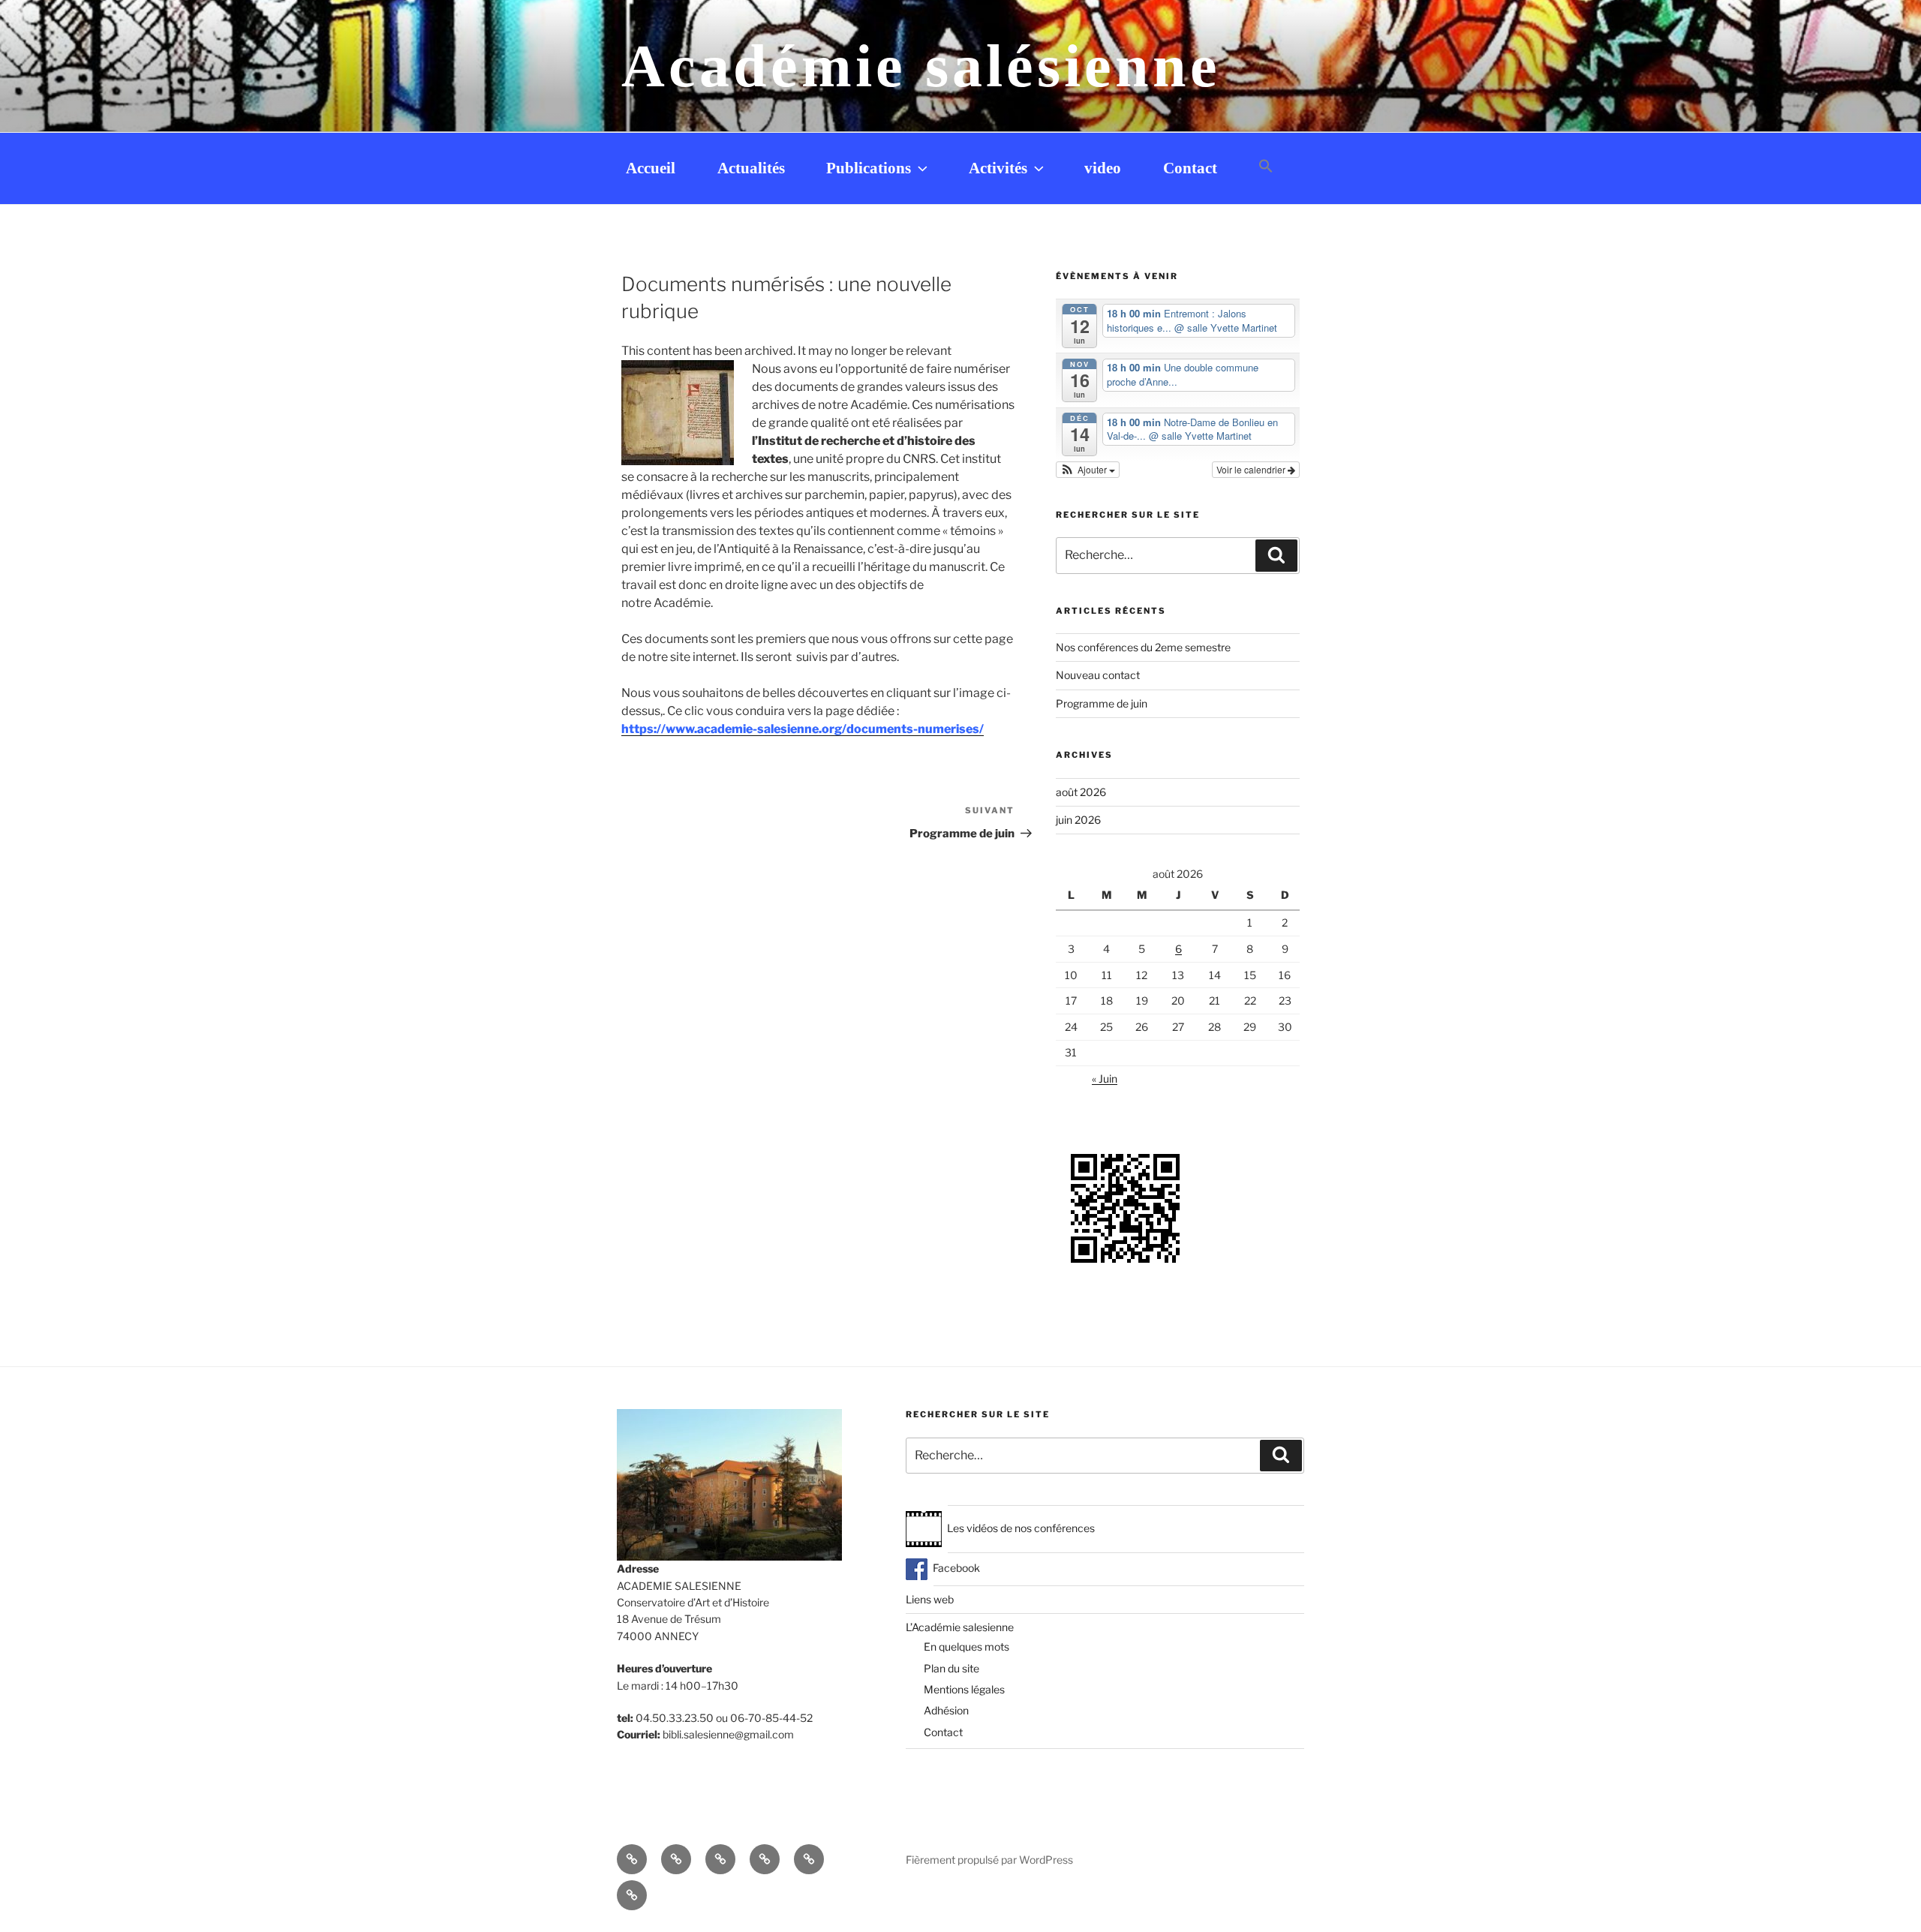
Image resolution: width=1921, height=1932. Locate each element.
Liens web (930, 1599)
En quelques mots (967, 1647)
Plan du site (951, 1668)
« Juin (1105, 1079)
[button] (1266, 167)
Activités (998, 168)
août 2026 (1081, 792)
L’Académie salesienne (960, 1627)
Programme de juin (1102, 703)
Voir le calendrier (1252, 469)
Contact (1190, 168)
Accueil (651, 168)
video (1103, 168)
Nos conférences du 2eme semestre (1143, 647)
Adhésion (946, 1710)
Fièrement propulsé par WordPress (989, 1860)
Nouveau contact (1098, 675)
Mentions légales (964, 1689)
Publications (869, 168)
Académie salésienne (921, 66)
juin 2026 (1078, 820)
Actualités (751, 168)
